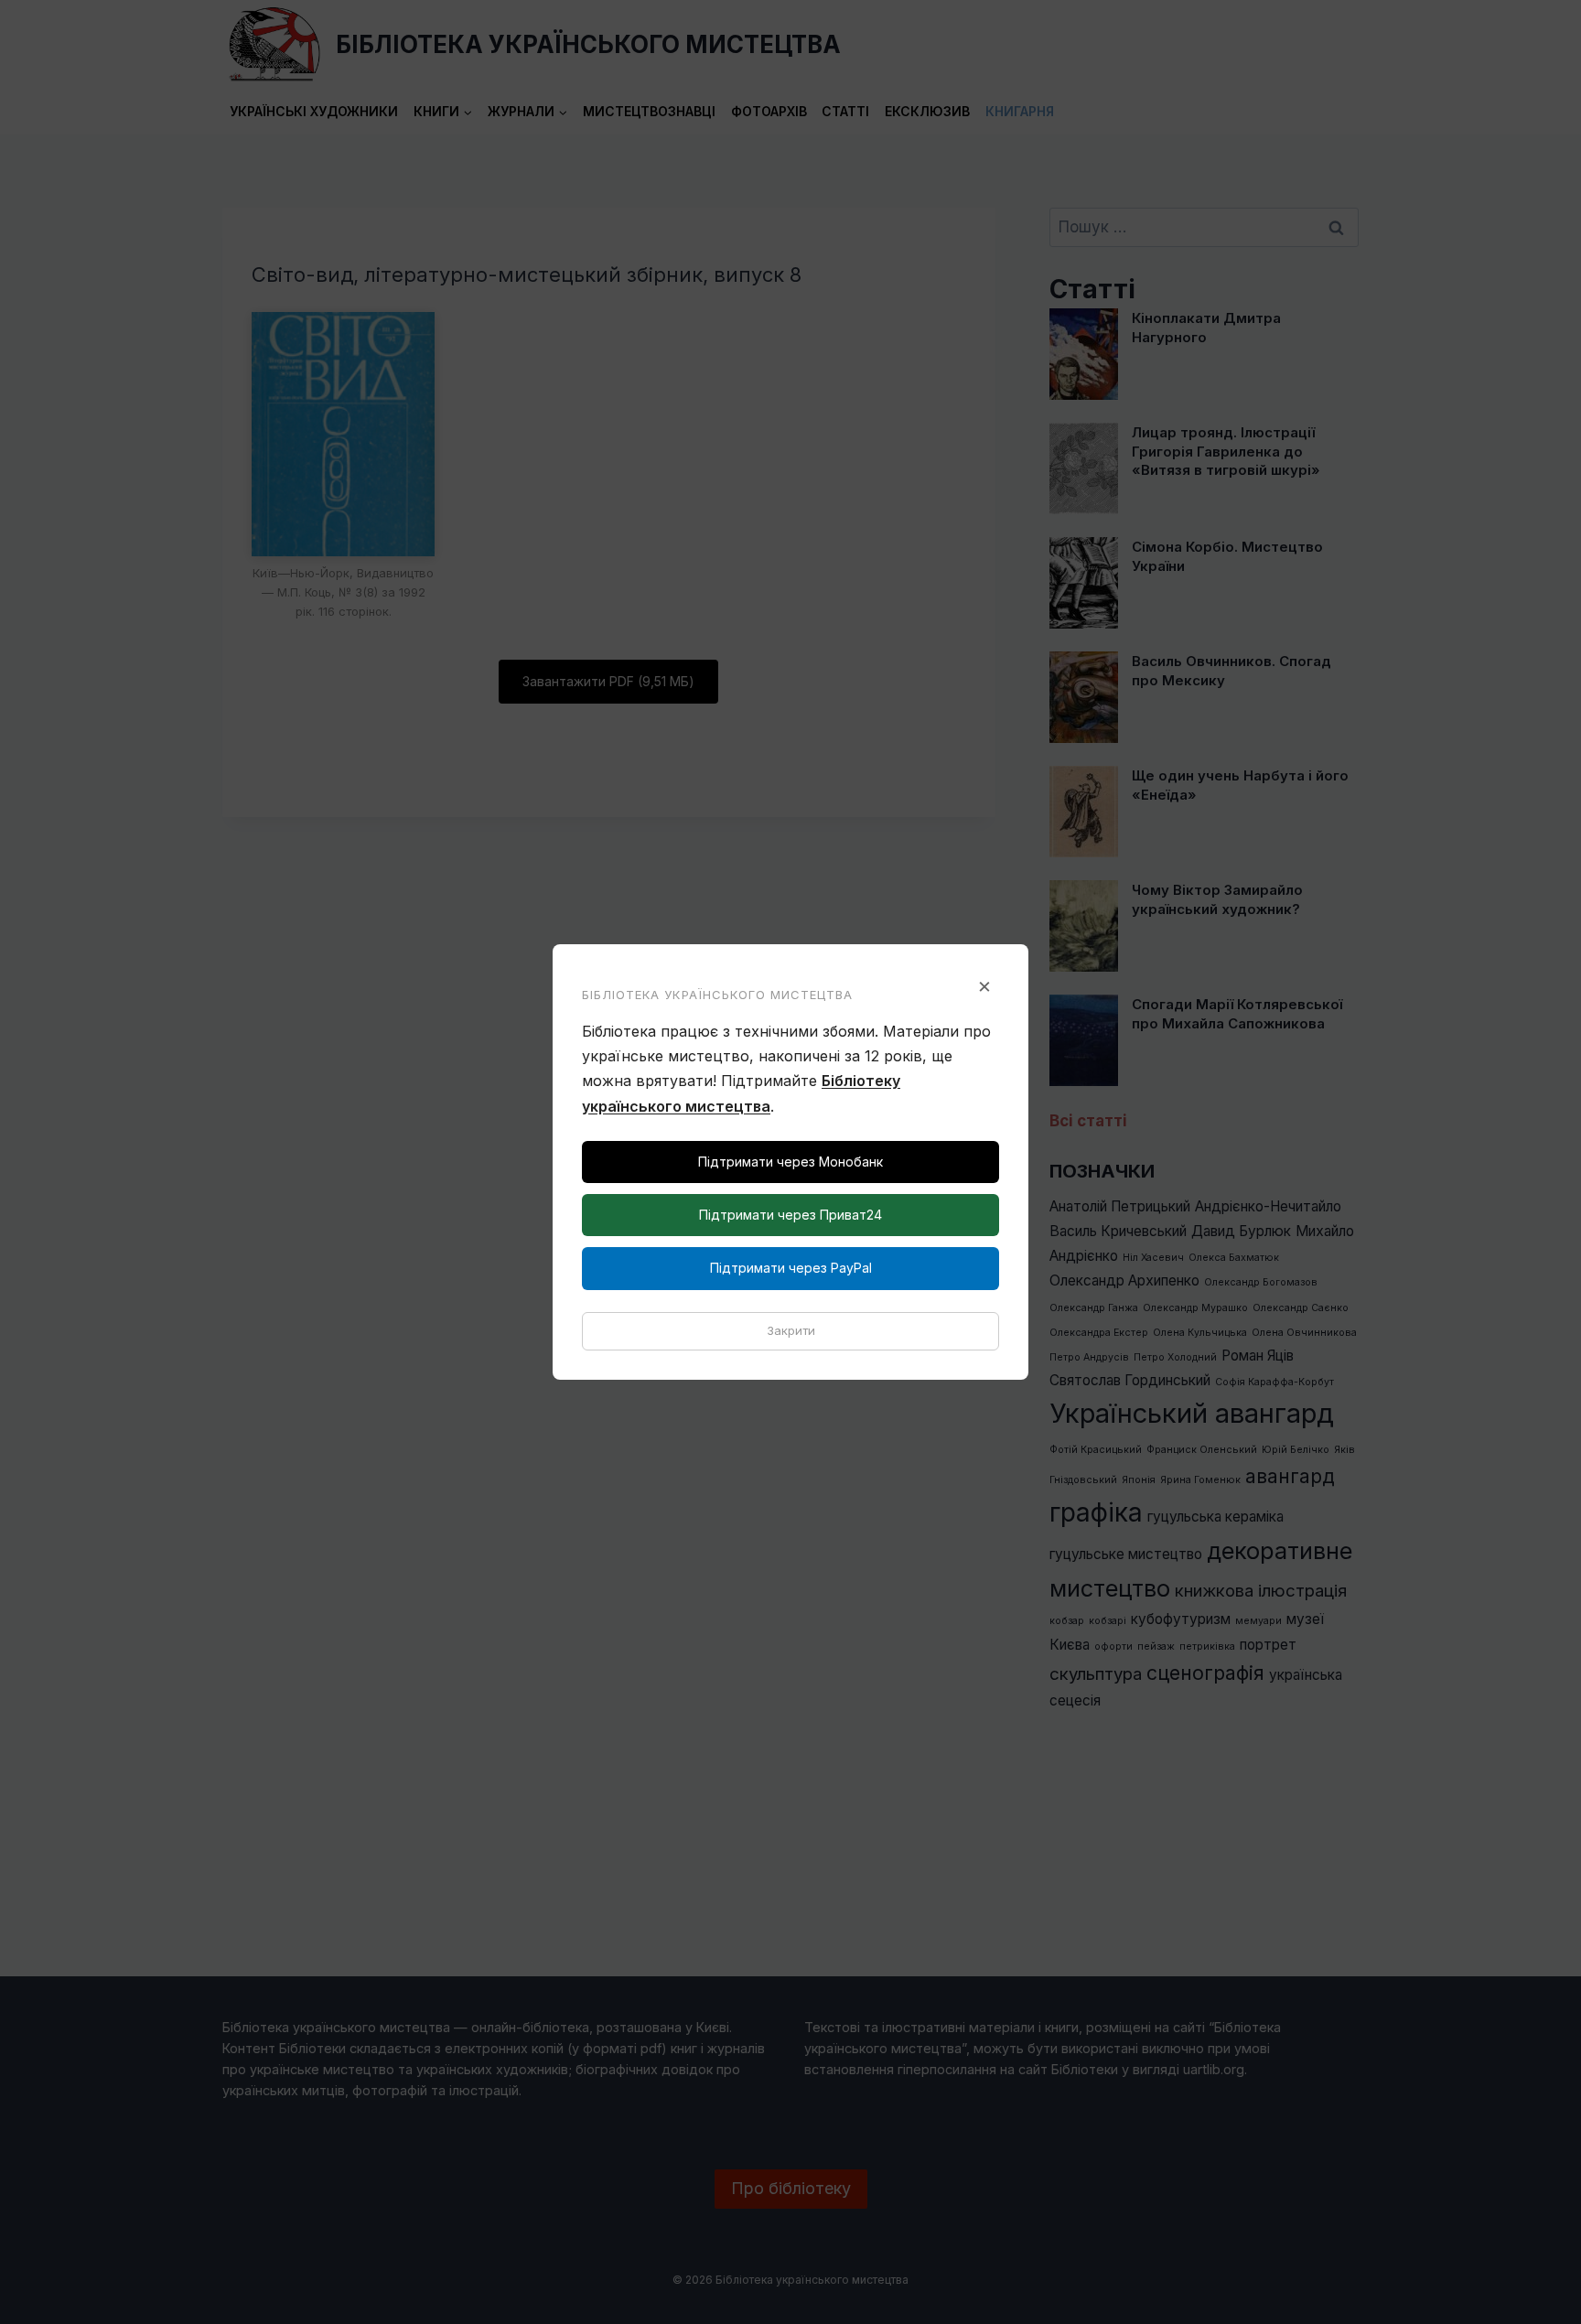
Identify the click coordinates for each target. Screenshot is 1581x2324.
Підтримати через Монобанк (790, 1162)
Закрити (791, 1330)
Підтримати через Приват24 (790, 1215)
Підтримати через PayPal (791, 1268)
